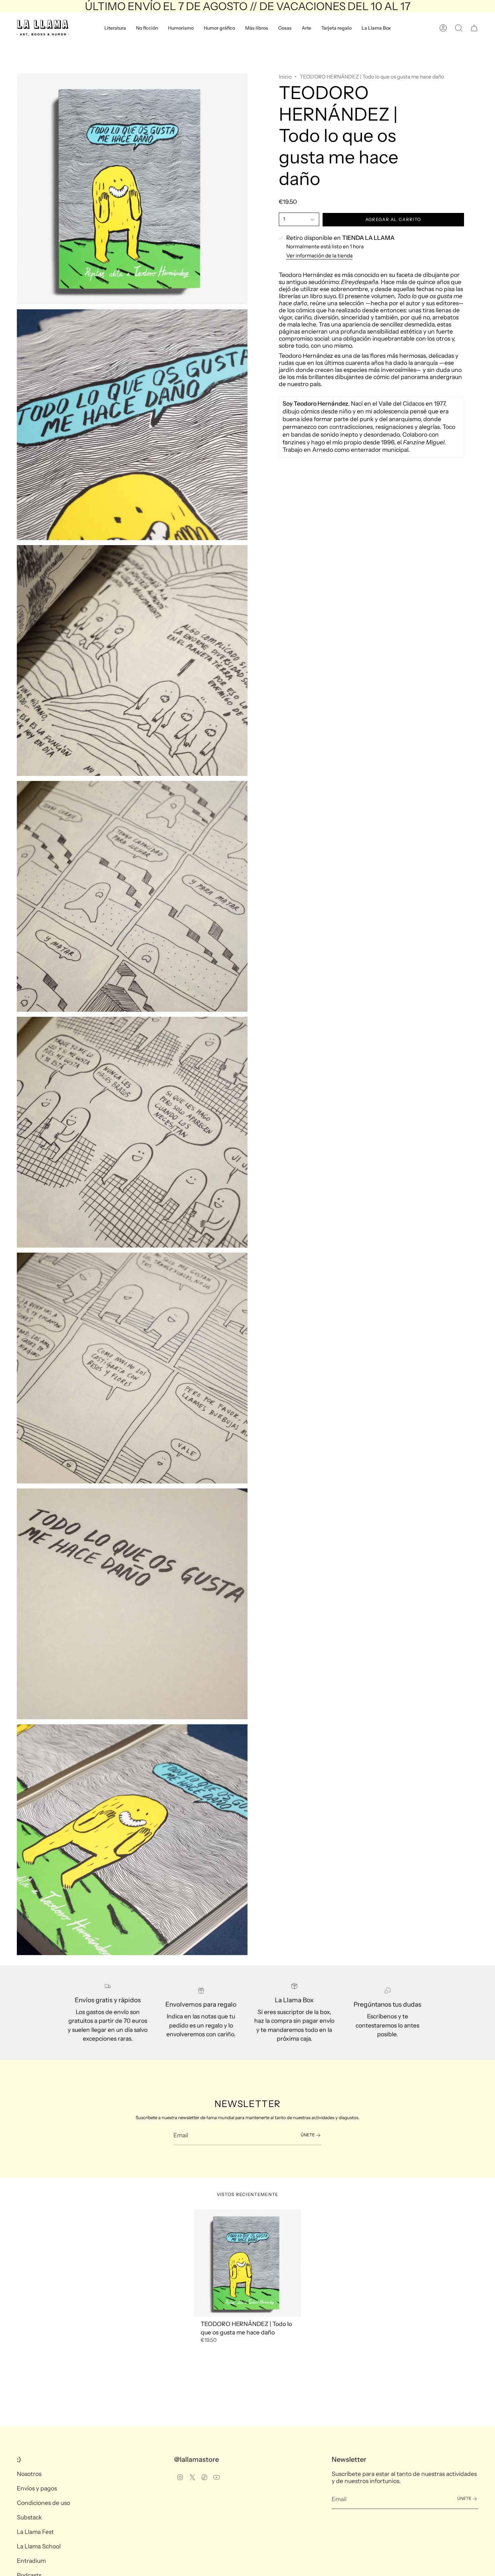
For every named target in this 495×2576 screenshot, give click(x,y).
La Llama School (39, 2546)
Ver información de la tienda (319, 256)
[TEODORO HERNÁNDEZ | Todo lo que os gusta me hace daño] (248, 2263)
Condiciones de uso (43, 2503)
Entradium (31, 2561)
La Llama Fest (35, 2532)
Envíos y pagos (37, 2488)
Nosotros (29, 2474)
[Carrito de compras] (474, 28)
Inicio (285, 77)
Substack (29, 2517)
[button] (115, 28)
